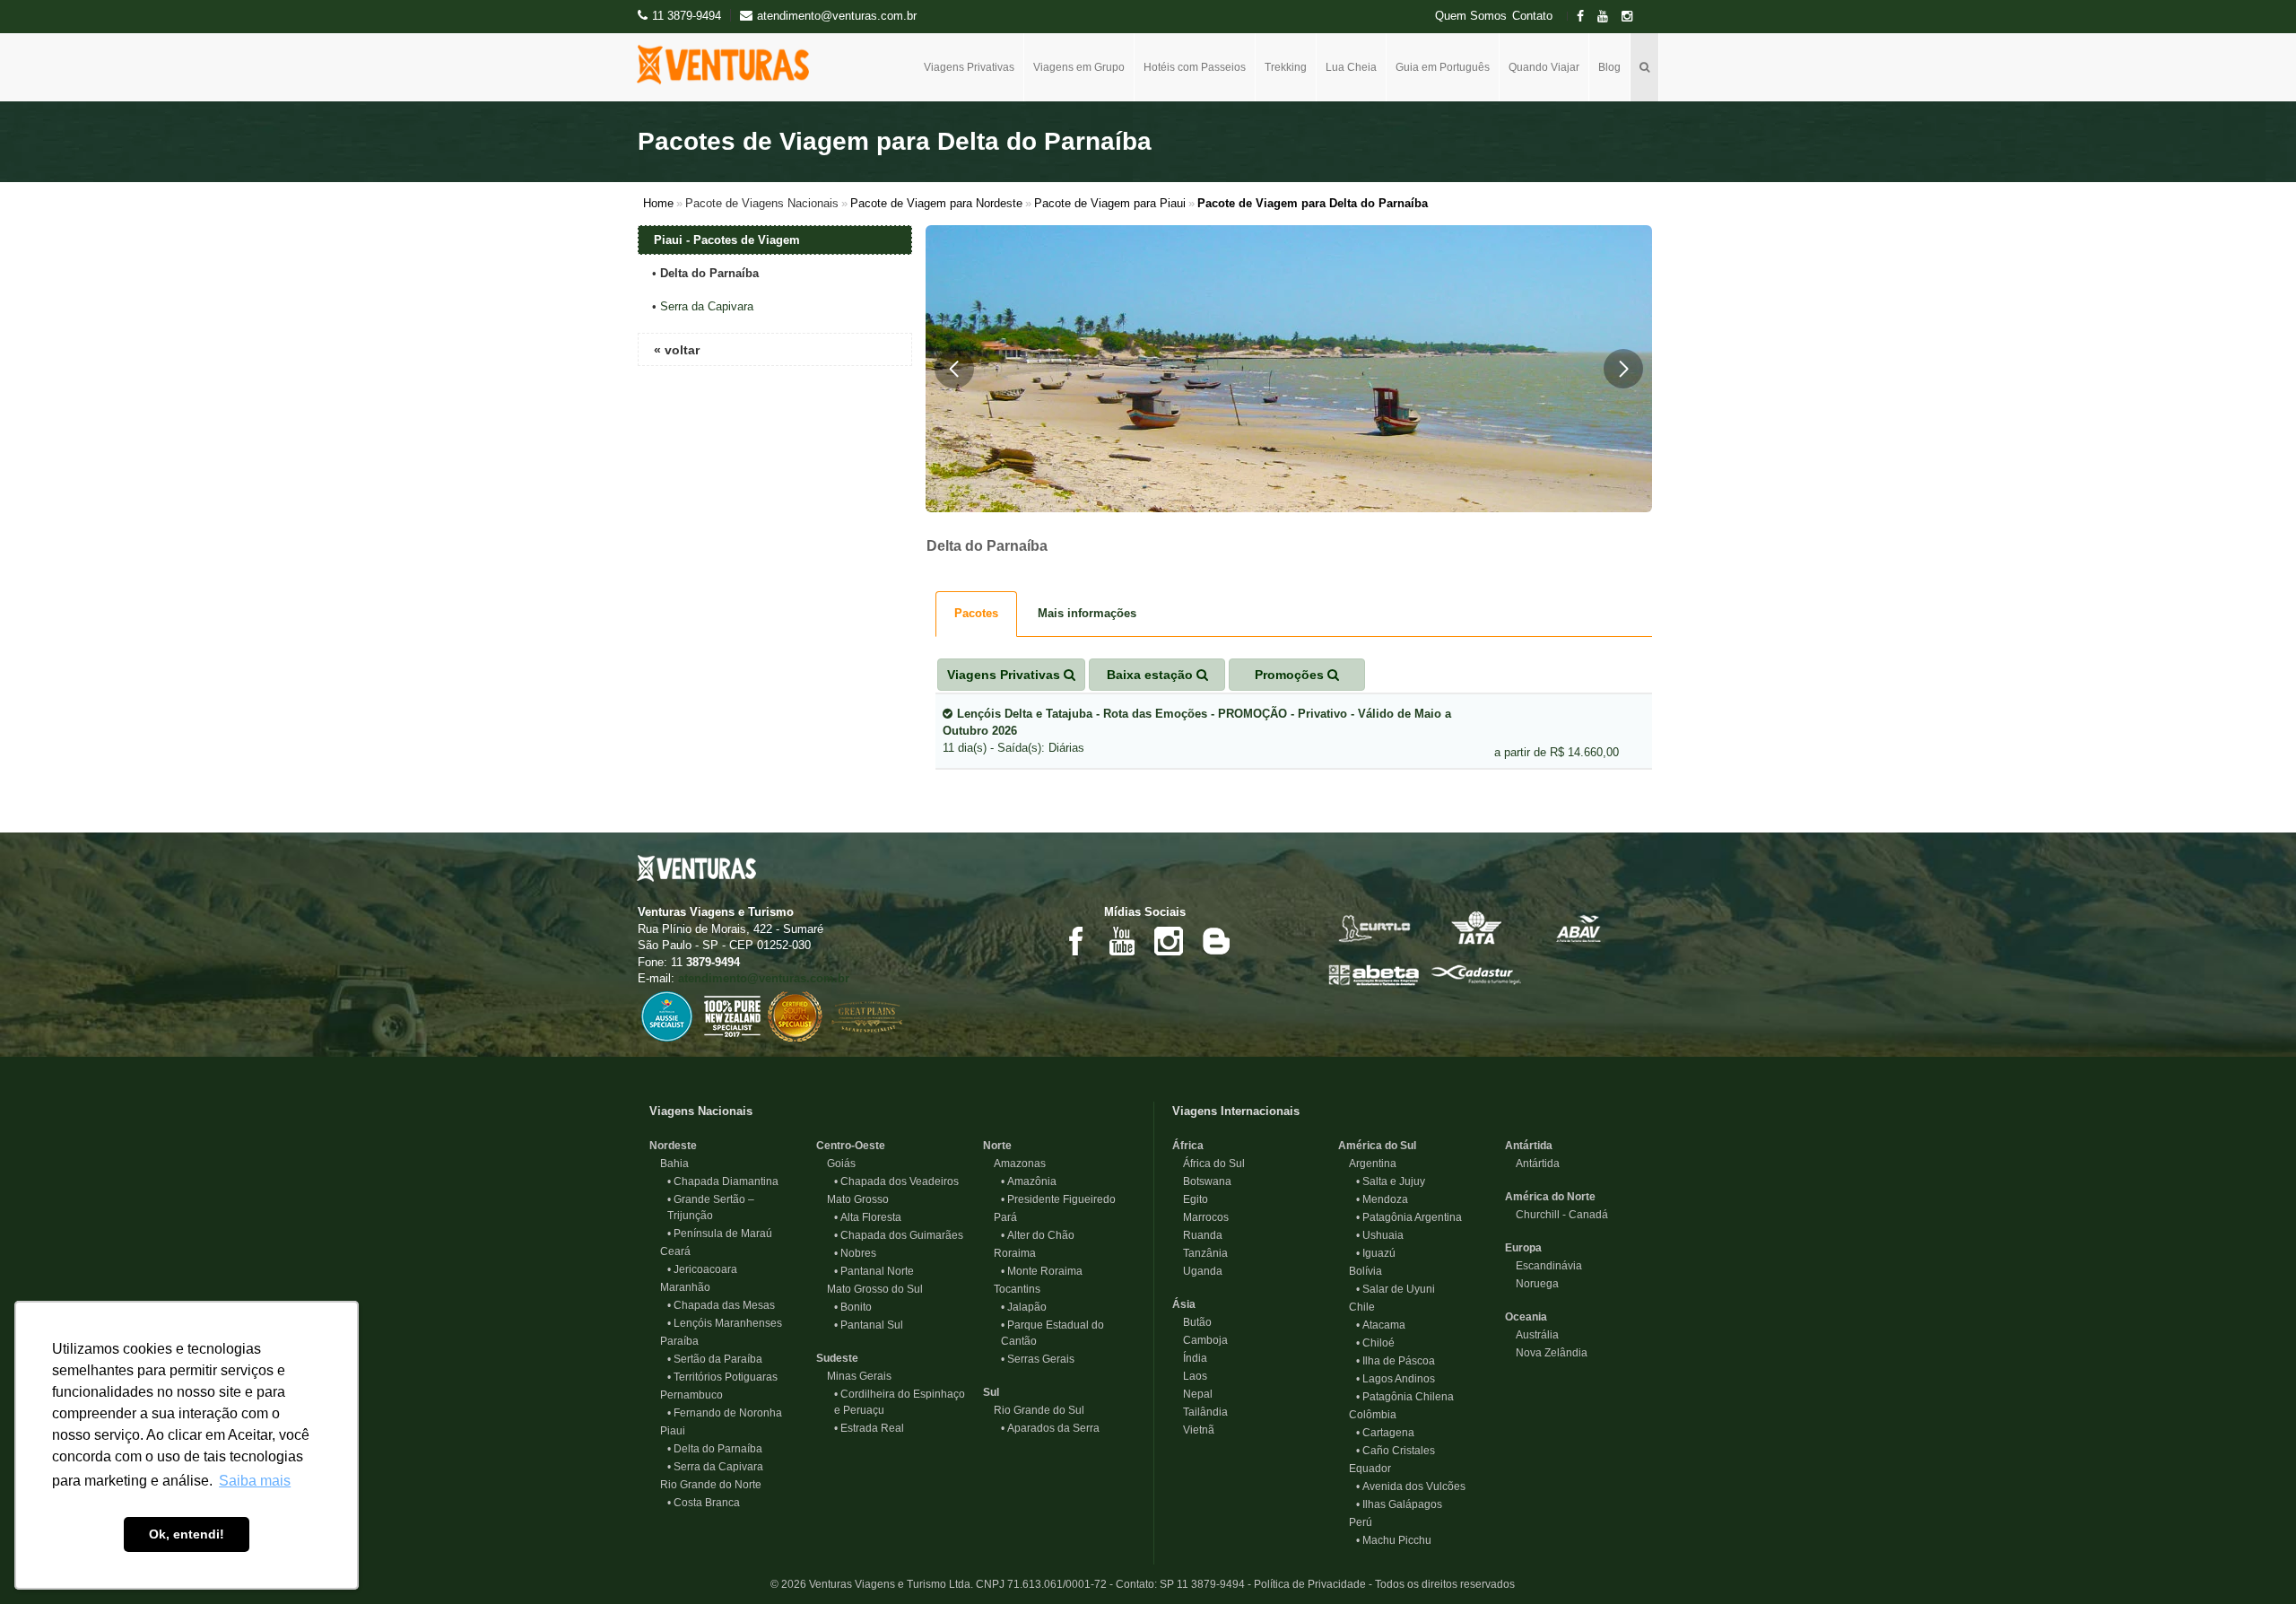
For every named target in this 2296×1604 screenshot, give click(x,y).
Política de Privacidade (1310, 1584)
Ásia (1184, 1304)
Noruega (1532, 1284)
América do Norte (1550, 1197)
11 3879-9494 (687, 16)
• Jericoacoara (702, 1269)
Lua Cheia (1351, 67)
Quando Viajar (1544, 67)
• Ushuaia (1380, 1235)
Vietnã (1193, 1430)
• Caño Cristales (1396, 1451)
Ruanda (1197, 1235)
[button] (954, 369)
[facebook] (1586, 17)
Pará (1000, 1217)
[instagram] (1632, 17)
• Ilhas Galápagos (1399, 1504)
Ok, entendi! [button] (187, 1534)
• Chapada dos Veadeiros (896, 1181)
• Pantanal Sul (869, 1325)
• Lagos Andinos (1396, 1379)
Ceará (670, 1251)
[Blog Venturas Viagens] (1215, 940)
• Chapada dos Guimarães (899, 1235)
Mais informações (1087, 613)
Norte (997, 1146)
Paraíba (674, 1341)
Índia (1190, 1358)
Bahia (669, 1164)
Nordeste (673, 1146)
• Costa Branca (704, 1503)
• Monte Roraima (1042, 1271)
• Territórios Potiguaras (722, 1377)
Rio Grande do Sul (1034, 1410)
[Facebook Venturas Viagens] (1075, 940)
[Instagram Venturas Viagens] (1169, 940)
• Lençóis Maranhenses (725, 1323)
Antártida (1529, 1146)
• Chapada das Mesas (721, 1305)
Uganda (1197, 1271)
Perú (1355, 1522)
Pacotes (976, 613)
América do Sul (1377, 1146)
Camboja (1200, 1340)
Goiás (836, 1164)
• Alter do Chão (1038, 1235)
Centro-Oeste (851, 1146)
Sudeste (837, 1358)
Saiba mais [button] (255, 1481)
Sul (991, 1392)
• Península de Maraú (720, 1234)
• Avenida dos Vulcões (1411, 1486)
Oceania (1526, 1317)
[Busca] (1645, 67)
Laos (1190, 1376)
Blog (1609, 67)
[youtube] (1608, 17)
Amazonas (1014, 1164)
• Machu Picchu (1394, 1540)
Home (658, 203)
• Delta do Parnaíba (715, 1449)
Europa (1523, 1248)
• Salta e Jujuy (1391, 1181)
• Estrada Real (869, 1428)
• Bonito (853, 1307)
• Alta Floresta (868, 1217)
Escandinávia (1544, 1266)
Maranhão (680, 1287)
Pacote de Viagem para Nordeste (936, 203)
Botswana (1202, 1181)
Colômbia (1367, 1415)
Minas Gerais (854, 1376)
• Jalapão (1024, 1307)
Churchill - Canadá (1557, 1215)
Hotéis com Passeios (1195, 67)
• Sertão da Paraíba (715, 1359)
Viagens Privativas (969, 67)
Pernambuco (686, 1395)
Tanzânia (1200, 1253)
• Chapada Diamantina (723, 1181)
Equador (1365, 1469)
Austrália (1532, 1335)
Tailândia (1200, 1412)
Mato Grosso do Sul (870, 1289)
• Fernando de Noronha (725, 1413)
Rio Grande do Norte (705, 1485)
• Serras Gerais (1038, 1359)
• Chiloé (1375, 1343)
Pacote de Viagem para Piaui (1110, 203)
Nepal (1192, 1394)
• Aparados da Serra (1050, 1428)
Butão (1192, 1322)
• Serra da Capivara (715, 1467)
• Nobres (855, 1253)
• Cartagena (1385, 1433)
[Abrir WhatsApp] (2251, 1559)
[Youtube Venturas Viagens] (1122, 940)
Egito (1190, 1199)
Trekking (1286, 67)
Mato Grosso (852, 1199)
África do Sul (1209, 1164)
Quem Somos (1471, 16)
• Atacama (1381, 1325)
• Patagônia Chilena (1405, 1397)
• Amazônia (1029, 1181)
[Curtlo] (1374, 927)
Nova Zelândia (1546, 1353)
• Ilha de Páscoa (1396, 1361)
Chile (1357, 1307)
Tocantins (1012, 1289)
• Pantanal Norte (874, 1271)
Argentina (1367, 1164)
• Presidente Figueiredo (1058, 1199)
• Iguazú (1376, 1253)
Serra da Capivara (707, 306)
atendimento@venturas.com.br (764, 978)
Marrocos (1200, 1217)
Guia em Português (1443, 67)
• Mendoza (1382, 1199)
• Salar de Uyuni (1396, 1289)
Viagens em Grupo (1079, 67)
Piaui (667, 1431)
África (1188, 1146)
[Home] (730, 65)
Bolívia (1360, 1271)
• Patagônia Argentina (1409, 1217)
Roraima (1009, 1253)
